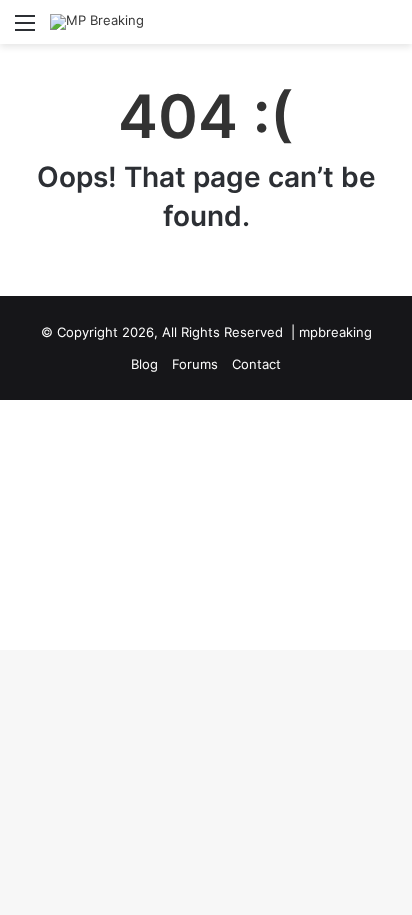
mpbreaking (335, 332)
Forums (195, 364)
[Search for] (387, 29)
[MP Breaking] (97, 22)
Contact (256, 364)
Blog (144, 364)
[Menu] (25, 29)
